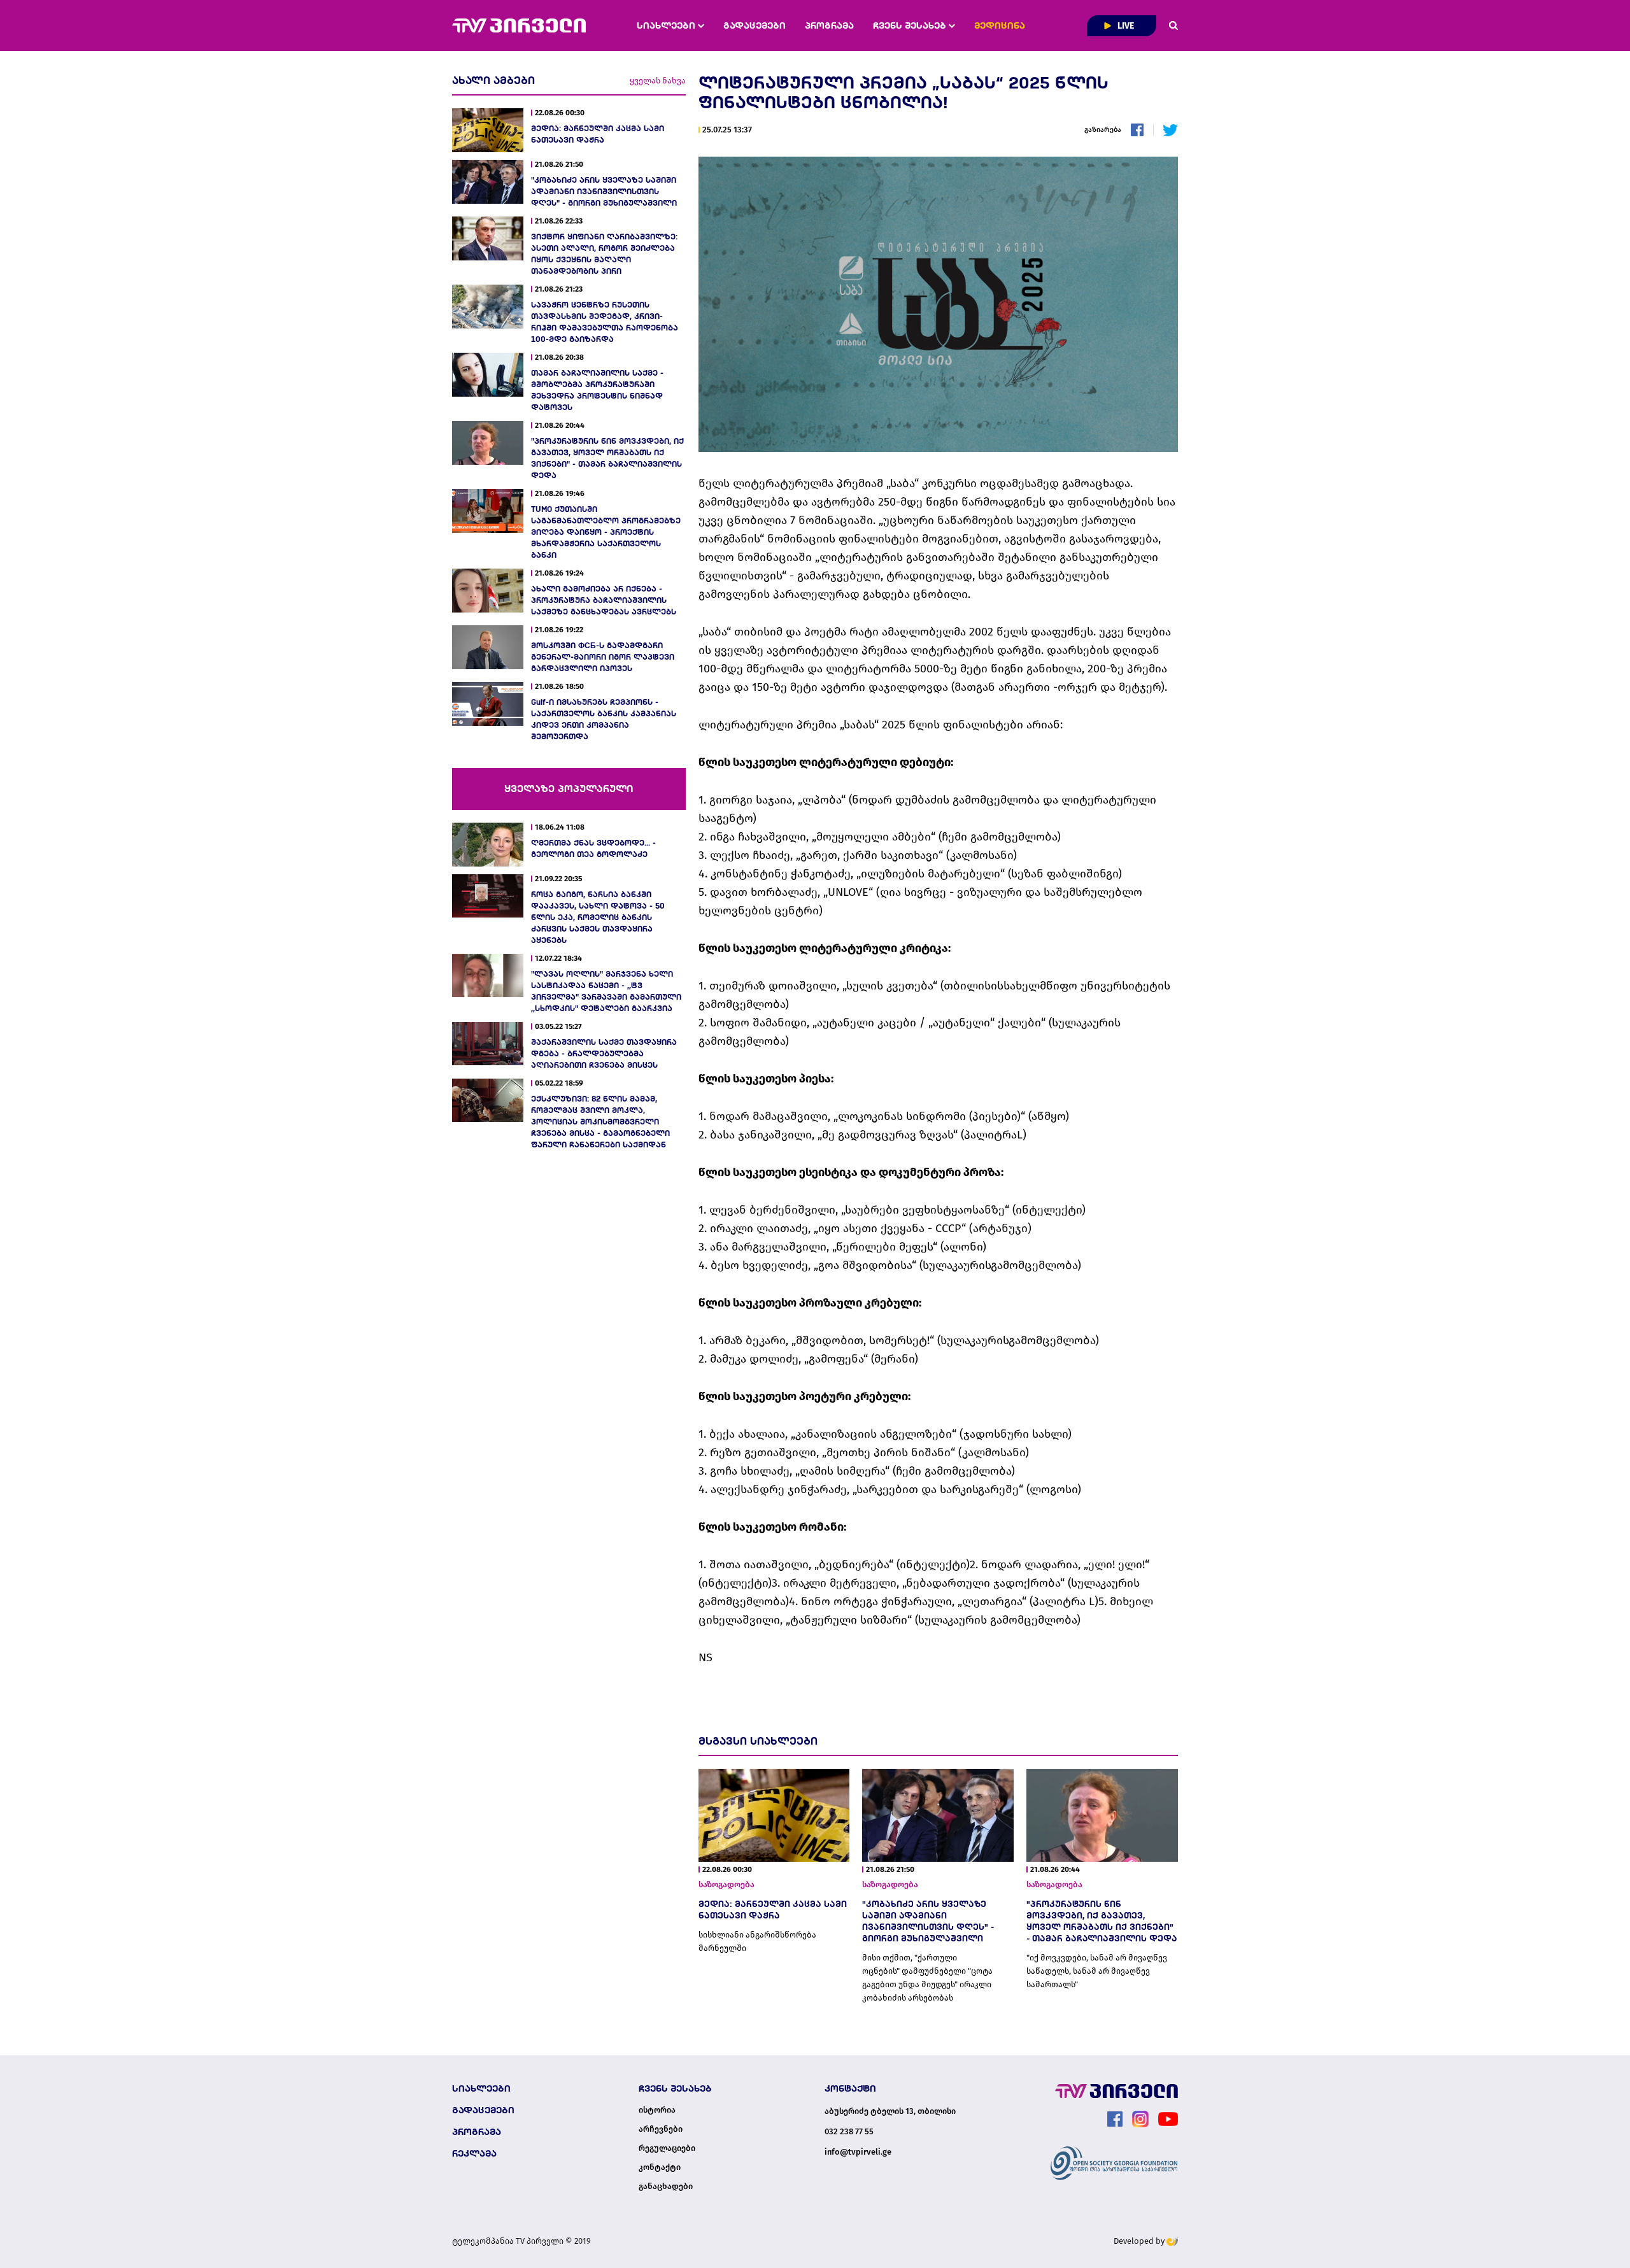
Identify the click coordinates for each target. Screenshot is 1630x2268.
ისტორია (657, 2110)
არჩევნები (661, 2129)
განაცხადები (666, 2186)
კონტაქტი (660, 2167)
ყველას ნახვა (658, 81)
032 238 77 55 (849, 2131)
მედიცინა (1000, 25)
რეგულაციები (667, 2148)
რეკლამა (474, 2153)
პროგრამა (829, 25)
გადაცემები (755, 25)
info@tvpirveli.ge (858, 2152)
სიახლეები (667, 25)
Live (1125, 26)
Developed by (1140, 2241)
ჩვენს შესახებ (911, 25)
